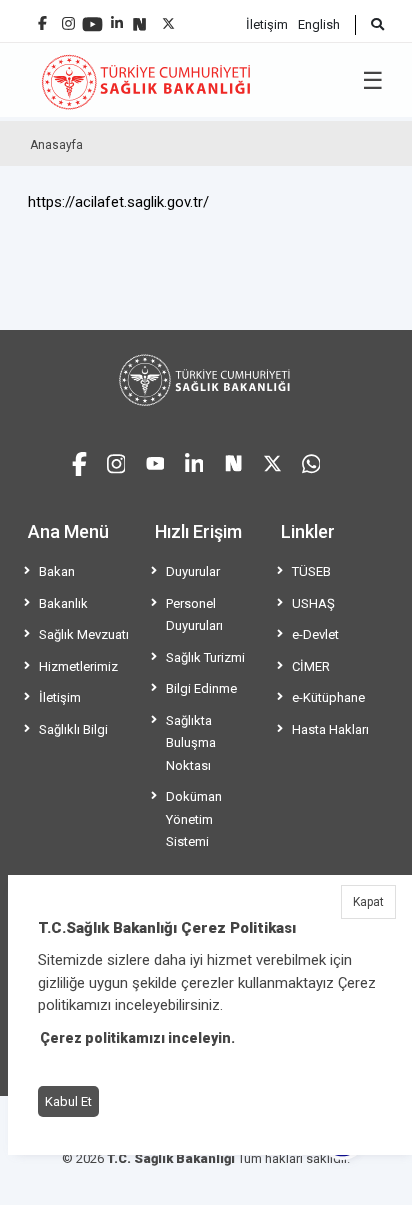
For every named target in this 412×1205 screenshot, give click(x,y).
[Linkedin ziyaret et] (194, 461)
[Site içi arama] (369, 25)
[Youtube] (92, 17)
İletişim (267, 24)
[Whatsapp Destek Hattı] (311, 461)
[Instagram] (68, 18)
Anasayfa (56, 145)
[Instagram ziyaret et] (116, 461)
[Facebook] (42, 15)
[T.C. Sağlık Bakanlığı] (206, 380)
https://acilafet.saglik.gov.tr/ (118, 202)
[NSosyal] (139, 16)
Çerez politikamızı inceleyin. (137, 1038)
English (319, 24)
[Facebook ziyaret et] (79, 461)
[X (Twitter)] (168, 18)
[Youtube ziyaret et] (155, 461)
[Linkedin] (117, 15)
